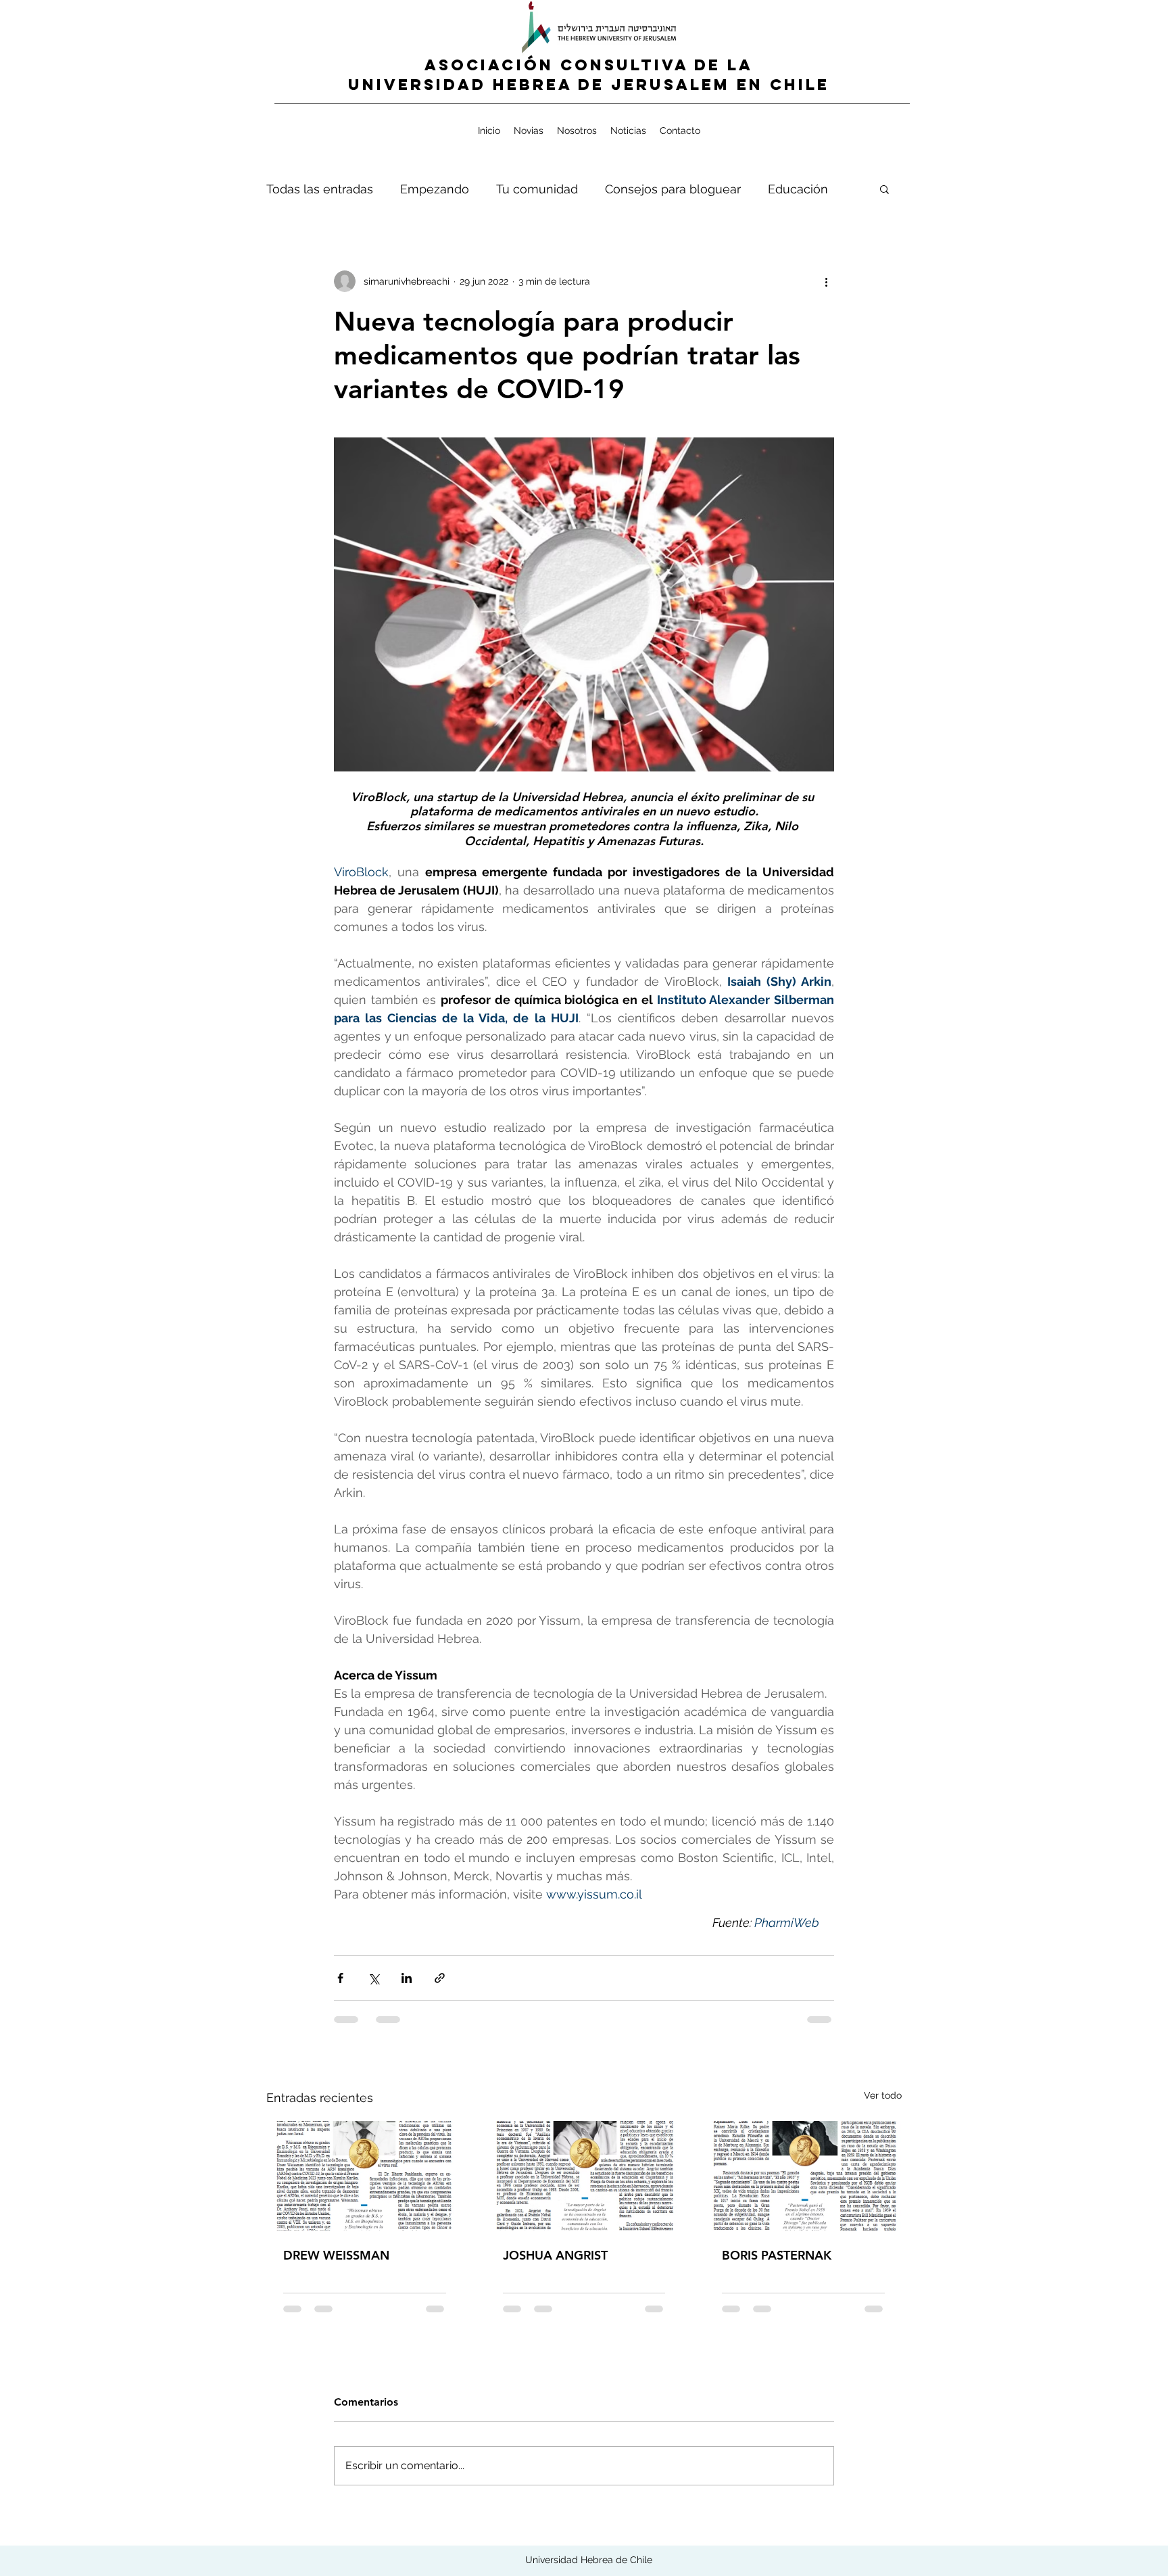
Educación (798, 189)
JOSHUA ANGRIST (555, 2255)
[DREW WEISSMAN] (365, 2176)
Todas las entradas (320, 189)
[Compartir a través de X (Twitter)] (373, 1978)
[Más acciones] (826, 281)
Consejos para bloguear (673, 189)
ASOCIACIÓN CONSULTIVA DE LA (589, 65)
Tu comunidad (537, 189)
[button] (884, 189)
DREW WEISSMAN (336, 2255)
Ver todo (883, 2095)
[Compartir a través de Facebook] (340, 1978)
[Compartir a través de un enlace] (440, 1978)
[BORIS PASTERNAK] (803, 2176)
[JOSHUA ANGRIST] (584, 2176)
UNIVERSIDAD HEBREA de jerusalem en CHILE (589, 85)
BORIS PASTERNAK (777, 2255)
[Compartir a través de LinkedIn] (407, 1978)
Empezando (435, 189)
